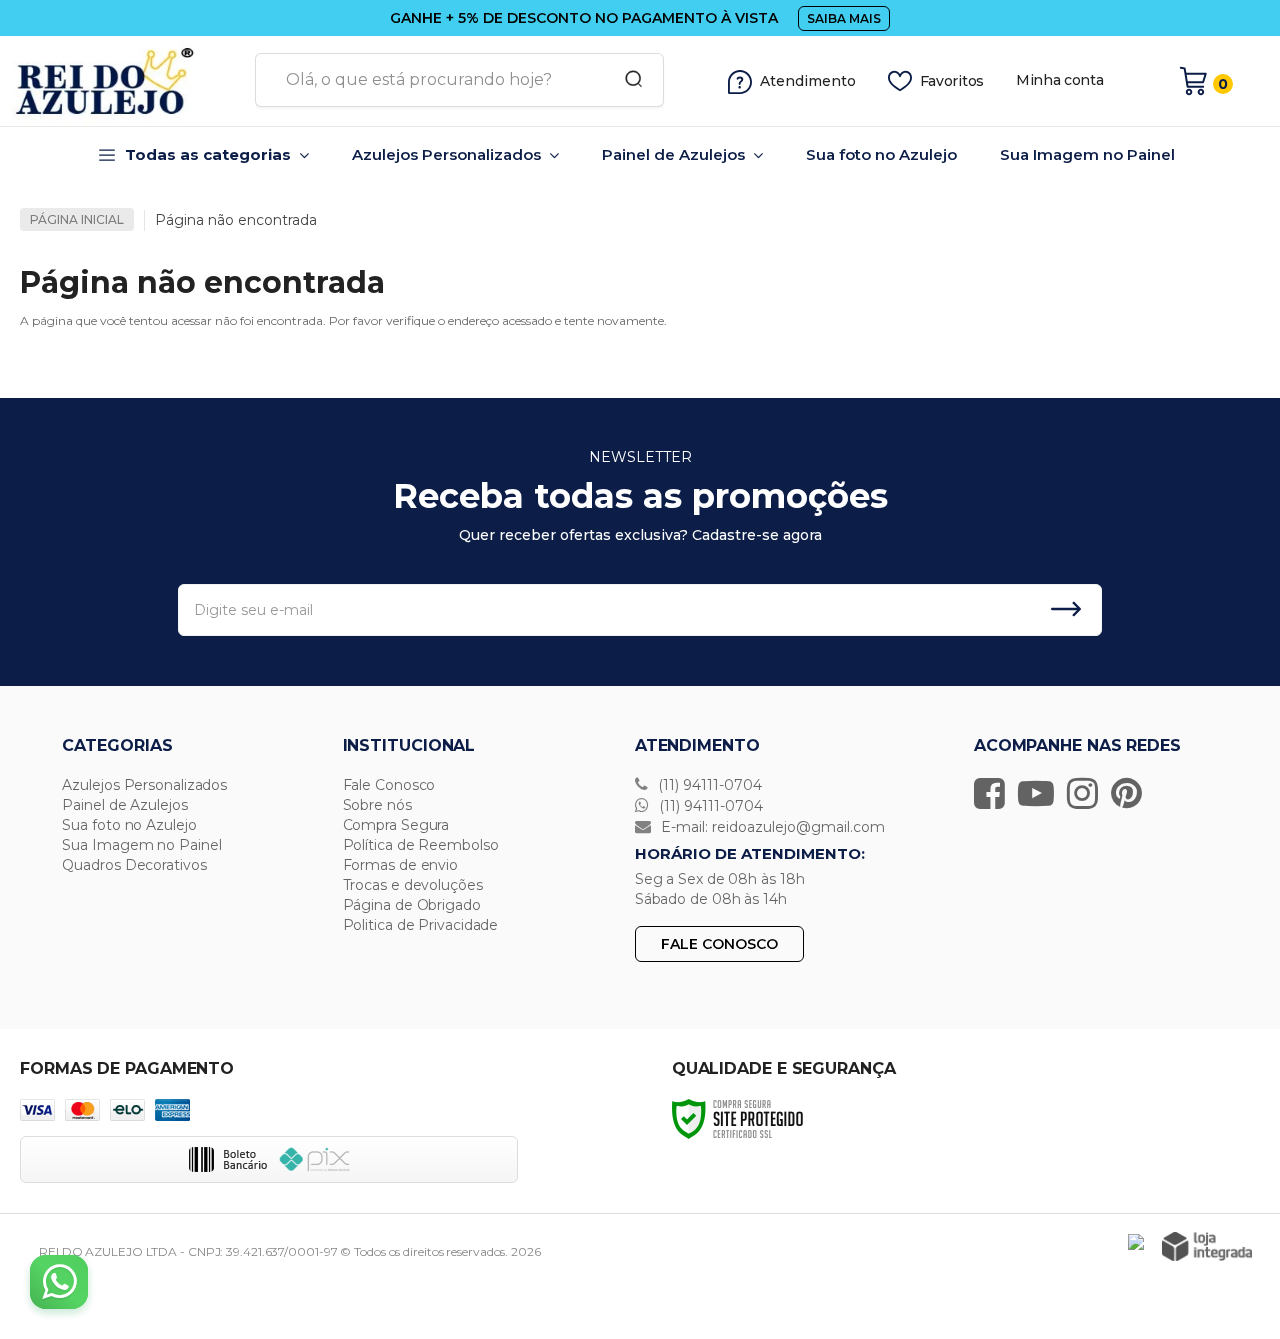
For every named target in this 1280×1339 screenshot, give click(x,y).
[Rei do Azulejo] (120, 81)
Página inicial (77, 219)
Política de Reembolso (421, 845)
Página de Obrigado (412, 905)
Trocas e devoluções (413, 885)
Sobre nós (377, 805)
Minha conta (1060, 80)
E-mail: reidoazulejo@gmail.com (771, 827)
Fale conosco (719, 944)
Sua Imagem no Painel (141, 845)
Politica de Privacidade (421, 925)
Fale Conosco (389, 785)
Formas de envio (401, 865)
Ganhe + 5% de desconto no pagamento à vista (584, 18)
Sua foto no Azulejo (129, 825)
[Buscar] (627, 80)
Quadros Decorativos (134, 865)
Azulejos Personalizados (144, 785)
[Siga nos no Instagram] (1087, 793)
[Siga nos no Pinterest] (1131, 793)
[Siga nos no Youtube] (1041, 793)
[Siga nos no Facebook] (994, 793)
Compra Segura (396, 825)
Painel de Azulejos (124, 805)
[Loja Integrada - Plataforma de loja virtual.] (1207, 1246)
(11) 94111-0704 (708, 785)
